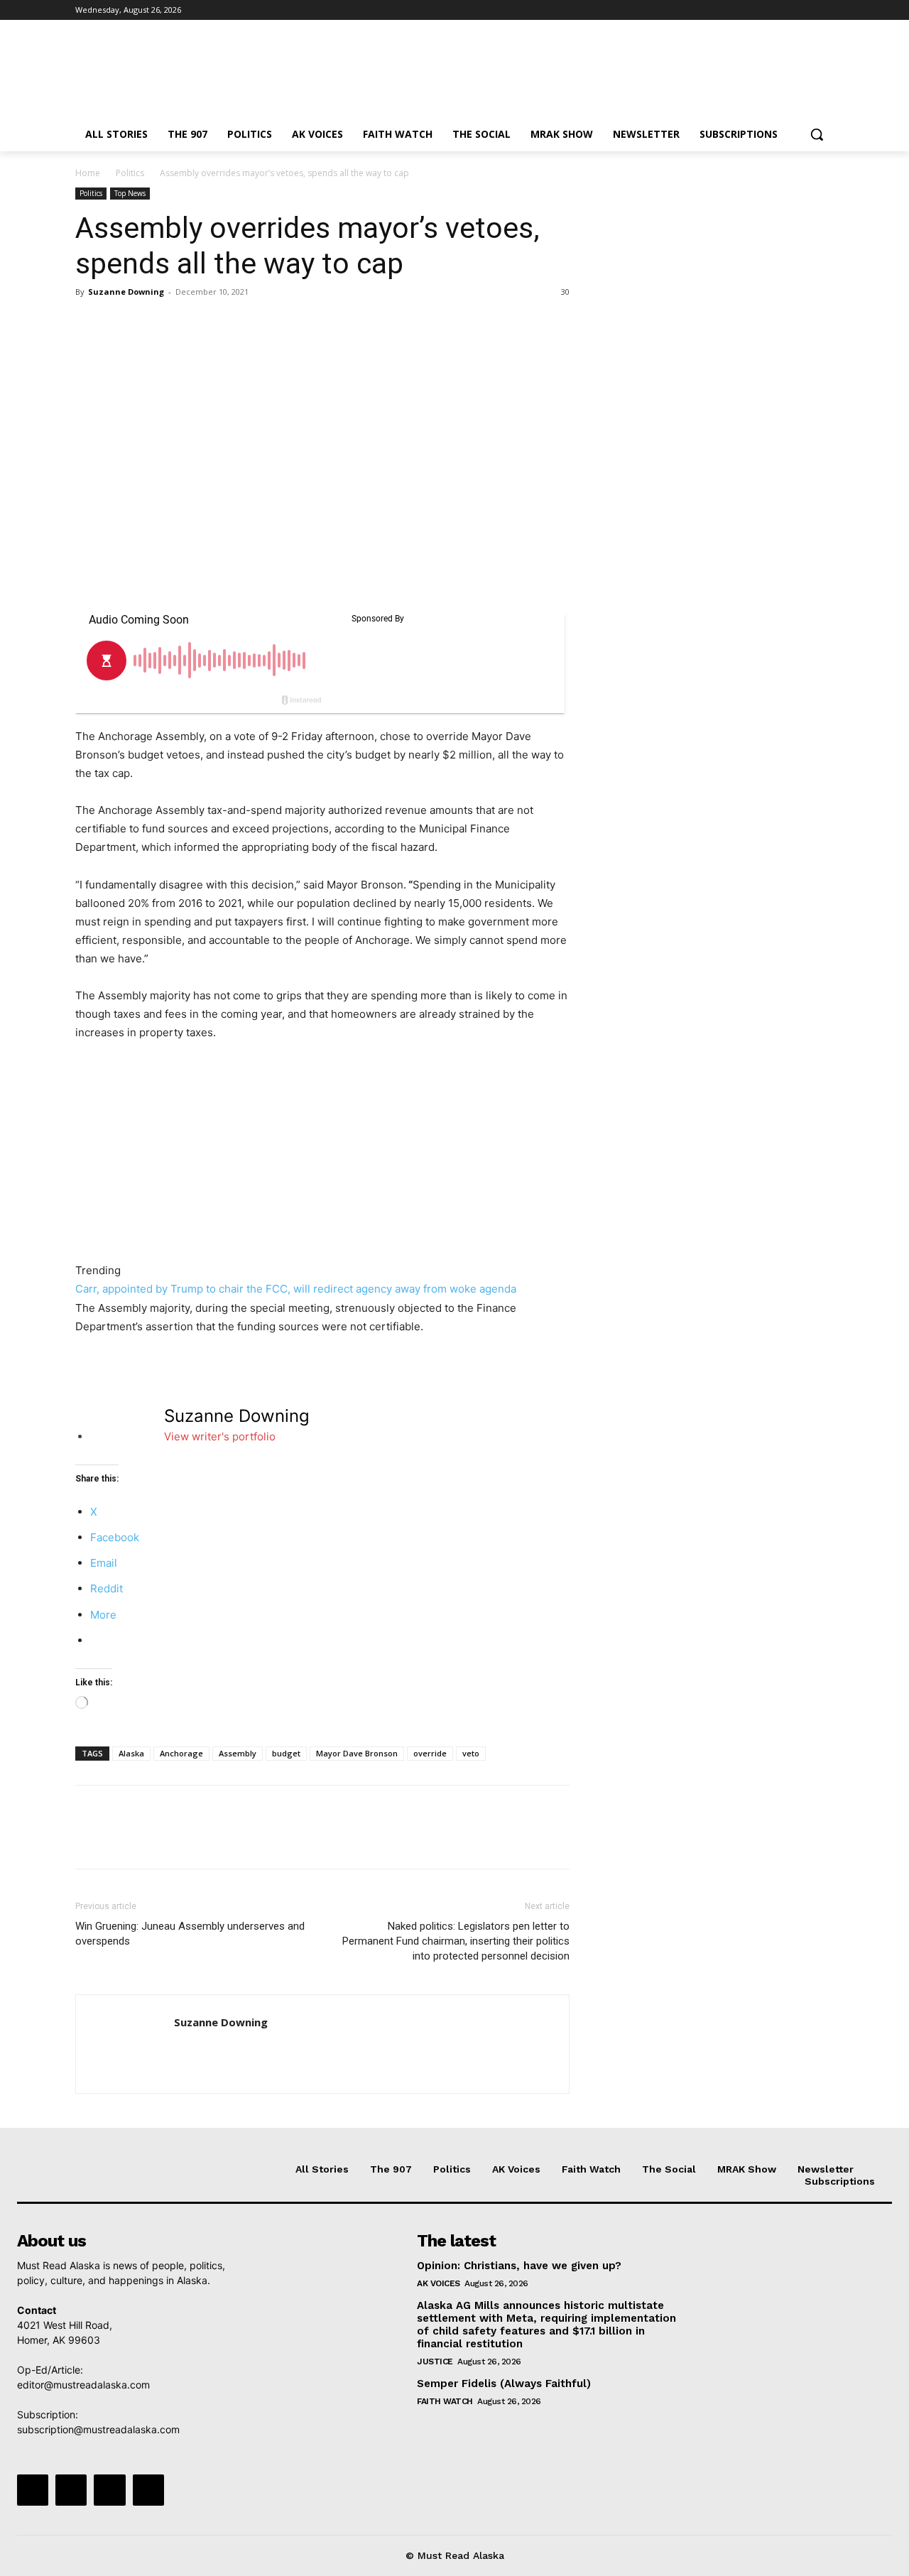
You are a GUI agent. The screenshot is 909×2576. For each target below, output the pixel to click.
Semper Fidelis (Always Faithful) (504, 2384)
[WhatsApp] (187, 324)
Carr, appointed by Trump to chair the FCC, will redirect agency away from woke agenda (296, 1289)
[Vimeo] (806, 10)
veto (471, 1753)
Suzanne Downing (126, 292)
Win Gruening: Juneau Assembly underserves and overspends (190, 1934)
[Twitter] (786, 10)
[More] (221, 324)
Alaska (131, 1753)
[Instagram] (767, 10)
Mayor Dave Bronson (357, 1753)
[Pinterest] (155, 324)
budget (286, 1753)
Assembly (238, 1753)
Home (88, 173)
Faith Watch (445, 2401)
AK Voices (439, 2283)
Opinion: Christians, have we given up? (519, 2266)
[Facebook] (747, 10)
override (430, 1753)
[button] (817, 134)
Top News (130, 193)
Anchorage (181, 1753)
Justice (435, 2362)
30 (565, 292)
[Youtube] (826, 10)
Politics (130, 173)
